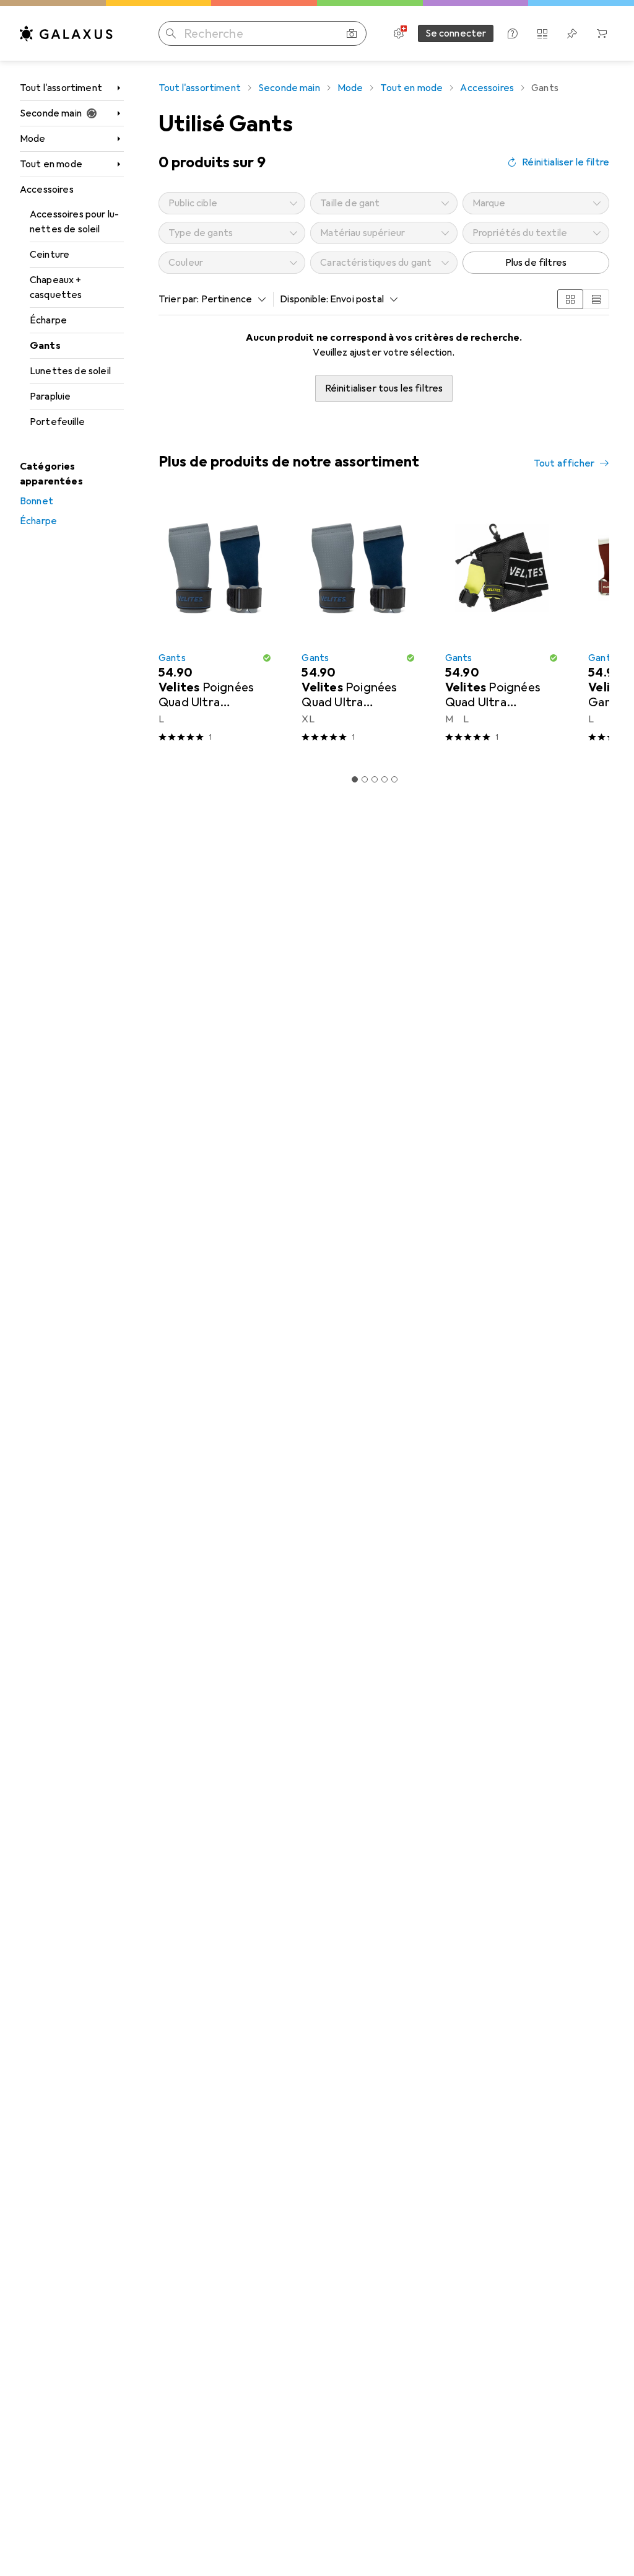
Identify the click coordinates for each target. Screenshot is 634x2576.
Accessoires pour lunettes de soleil (74, 222)
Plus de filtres (536, 263)
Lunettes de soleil (70, 371)
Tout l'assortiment (61, 88)
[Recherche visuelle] (352, 33)
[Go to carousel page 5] (394, 779)
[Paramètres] (399, 33)
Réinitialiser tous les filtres (384, 388)
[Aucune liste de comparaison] (542, 33)
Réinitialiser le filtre (566, 162)
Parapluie (50, 396)
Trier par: (179, 299)
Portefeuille (57, 422)
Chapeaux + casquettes (56, 287)
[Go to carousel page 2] (365, 779)
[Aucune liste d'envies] (572, 33)
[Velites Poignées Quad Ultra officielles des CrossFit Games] (502, 626)
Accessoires (47, 190)
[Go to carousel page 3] (375, 779)
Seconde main (51, 113)
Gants (45, 346)
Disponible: (304, 299)
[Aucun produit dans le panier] (602, 33)
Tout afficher (564, 463)
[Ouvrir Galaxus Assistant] (513, 33)
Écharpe (48, 320)
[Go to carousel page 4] (384, 779)
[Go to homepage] (66, 33)
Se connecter (456, 33)
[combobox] (231, 299)
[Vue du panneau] (570, 299)
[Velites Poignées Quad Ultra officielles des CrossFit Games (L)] (215, 626)
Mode (33, 139)
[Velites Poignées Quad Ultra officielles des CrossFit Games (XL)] (358, 626)
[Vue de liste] (596, 299)
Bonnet (37, 501)
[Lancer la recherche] (171, 33)
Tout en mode (51, 164)
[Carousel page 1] (355, 779)
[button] (267, 658)
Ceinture (50, 255)
